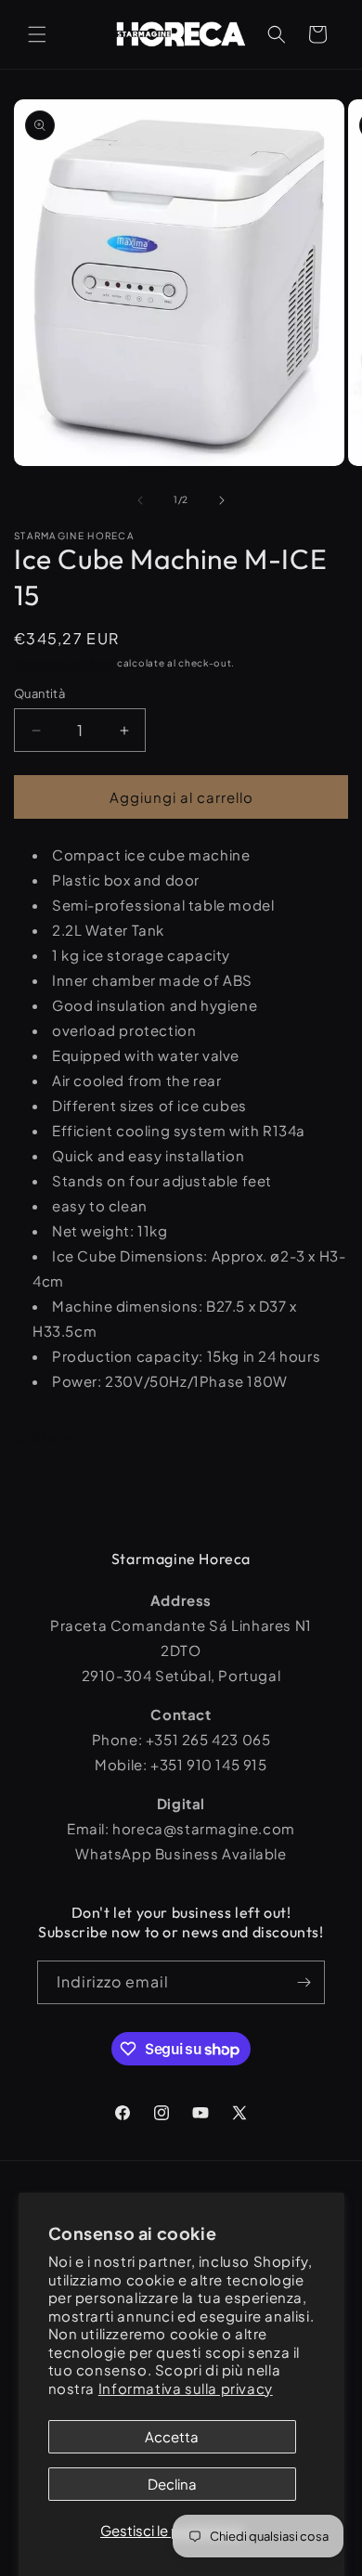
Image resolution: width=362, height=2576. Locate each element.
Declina (172, 2484)
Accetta (172, 2436)
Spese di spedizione (64, 663)
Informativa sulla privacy (186, 2388)
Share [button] (52, 1437)
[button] (37, 34)
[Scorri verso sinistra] (140, 500)
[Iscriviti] (304, 1982)
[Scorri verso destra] (222, 500)
